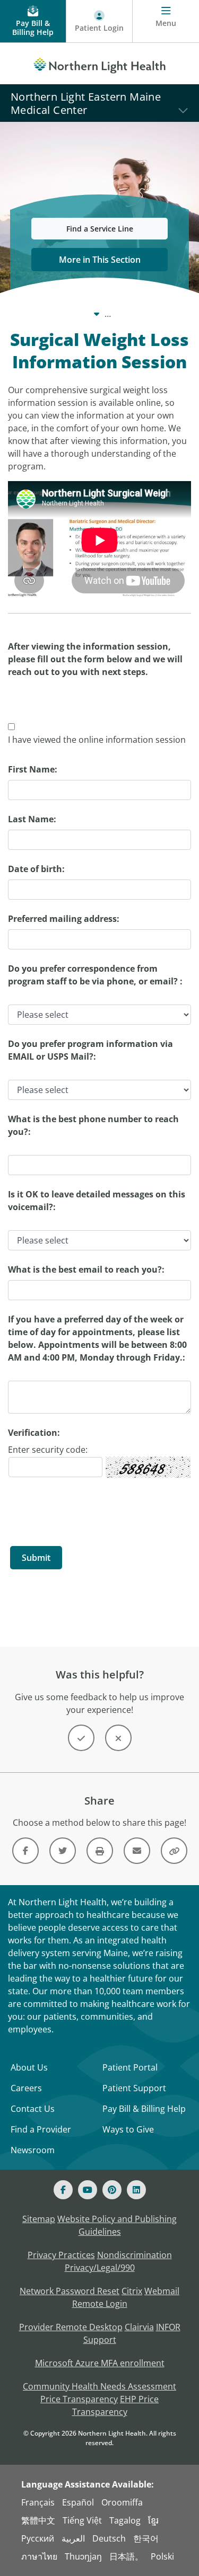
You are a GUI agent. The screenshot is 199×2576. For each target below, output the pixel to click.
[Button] (81, 1738)
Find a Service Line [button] (100, 229)
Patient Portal (130, 2067)
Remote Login (100, 2304)
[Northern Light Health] (99, 64)
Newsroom (33, 2150)
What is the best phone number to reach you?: (93, 1125)
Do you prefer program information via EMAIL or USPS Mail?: (90, 1050)
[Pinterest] (112, 2190)
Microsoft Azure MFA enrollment (100, 2363)
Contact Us (33, 2109)
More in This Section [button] (100, 260)
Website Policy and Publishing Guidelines (117, 2225)
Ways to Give (128, 2129)
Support (100, 2340)
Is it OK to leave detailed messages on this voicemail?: (97, 1201)
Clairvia (139, 2327)
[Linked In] (136, 2190)
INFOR (168, 2327)
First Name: (33, 769)
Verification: (34, 1433)
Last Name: (32, 819)
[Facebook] (63, 2190)
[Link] (25, 1851)
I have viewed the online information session (97, 740)
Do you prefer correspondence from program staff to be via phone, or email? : (95, 975)
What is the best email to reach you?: (86, 1269)
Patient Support (134, 2088)
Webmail (162, 2291)
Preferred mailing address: (64, 919)
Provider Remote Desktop (71, 2327)
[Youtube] (88, 2190)
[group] (11, 727)
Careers (26, 2088)
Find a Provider (41, 2129)
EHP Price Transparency (116, 2405)
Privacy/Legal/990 (100, 2268)
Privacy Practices (61, 2255)
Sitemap (39, 2219)
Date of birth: (36, 869)
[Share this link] (174, 1851)
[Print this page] (100, 1851)
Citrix (132, 2291)
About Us (29, 2067)
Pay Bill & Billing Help (144, 2109)
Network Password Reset (70, 2291)
